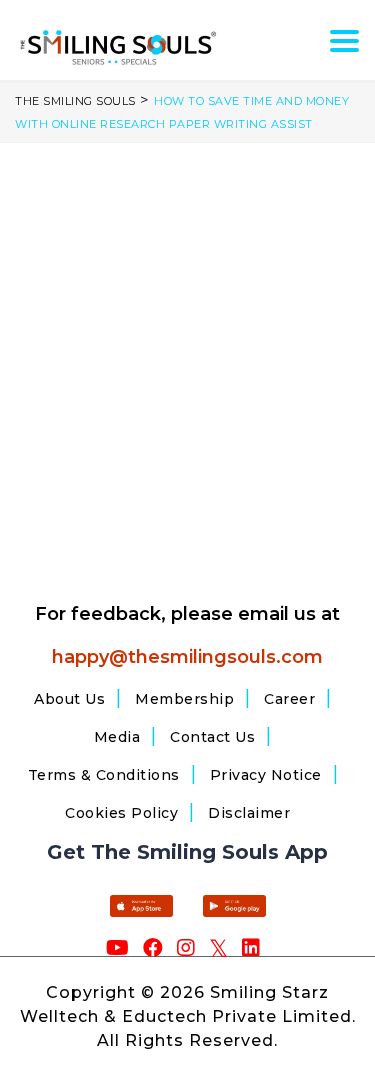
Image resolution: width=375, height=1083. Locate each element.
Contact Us (212, 737)
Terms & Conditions (104, 775)
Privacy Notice (266, 775)
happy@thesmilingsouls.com (187, 657)
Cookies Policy (121, 813)
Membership (184, 699)
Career (289, 699)
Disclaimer (249, 813)
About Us (69, 699)
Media (117, 737)
